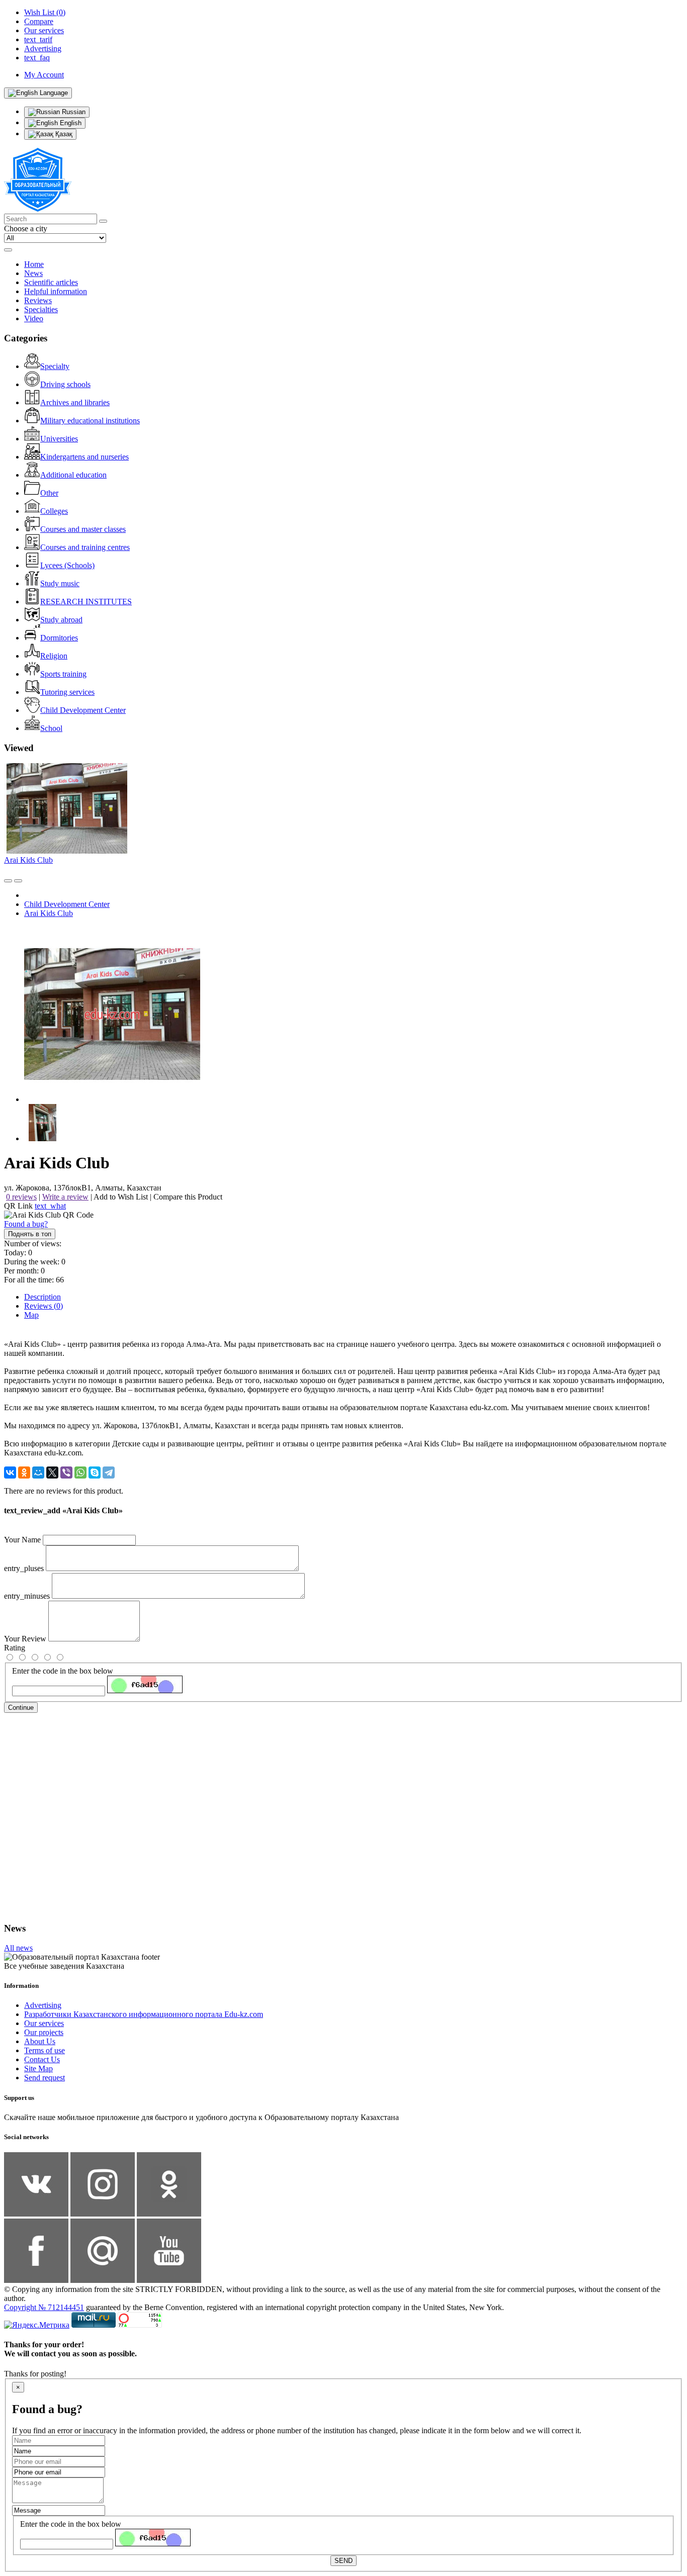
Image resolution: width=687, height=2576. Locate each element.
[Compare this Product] (8, 881)
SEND (343, 2561)
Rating (15, 1648)
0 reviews (21, 1197)
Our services (44, 2023)
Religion (54, 656)
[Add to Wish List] (18, 881)
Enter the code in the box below (63, 1671)
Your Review (25, 1639)
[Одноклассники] (24, 1473)
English (70, 123)
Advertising (43, 2005)
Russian (73, 112)
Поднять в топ (30, 1234)
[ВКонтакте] (10, 1473)
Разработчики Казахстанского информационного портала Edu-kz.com (144, 2014)
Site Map (38, 2068)
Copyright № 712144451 (44, 2307)
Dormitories (59, 638)
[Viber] (66, 1473)
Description (42, 1297)
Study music (60, 583)
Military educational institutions (90, 421)
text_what (50, 1206)
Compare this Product (188, 1197)
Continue (21, 1708)
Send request (45, 2078)
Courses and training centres (85, 547)
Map (31, 1315)
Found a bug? (26, 1224)
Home (34, 264)
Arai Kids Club (28, 860)
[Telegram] (109, 1473)
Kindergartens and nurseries (84, 457)
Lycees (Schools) (67, 565)
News (33, 273)
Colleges (54, 511)
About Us (40, 2041)
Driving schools (65, 384)
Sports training (63, 674)
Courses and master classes (83, 529)
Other (49, 493)
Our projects (44, 2032)
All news (18, 1948)
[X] (52, 1473)
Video (34, 318)
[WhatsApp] (80, 1473)
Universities (59, 439)
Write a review (65, 1197)
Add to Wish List (121, 1197)
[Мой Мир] (38, 1473)
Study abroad (61, 620)
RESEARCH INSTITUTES (86, 602)
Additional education (73, 475)
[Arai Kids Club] (112, 1099)
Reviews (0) (44, 1306)
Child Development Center (83, 710)
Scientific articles (51, 282)
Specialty (55, 366)
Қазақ (63, 134)
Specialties (41, 309)
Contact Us (42, 2059)
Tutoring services (67, 692)
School (51, 728)
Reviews (38, 300)
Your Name (22, 1540)
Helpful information (56, 291)
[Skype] (95, 1473)
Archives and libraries (75, 402)
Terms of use (45, 2050)
